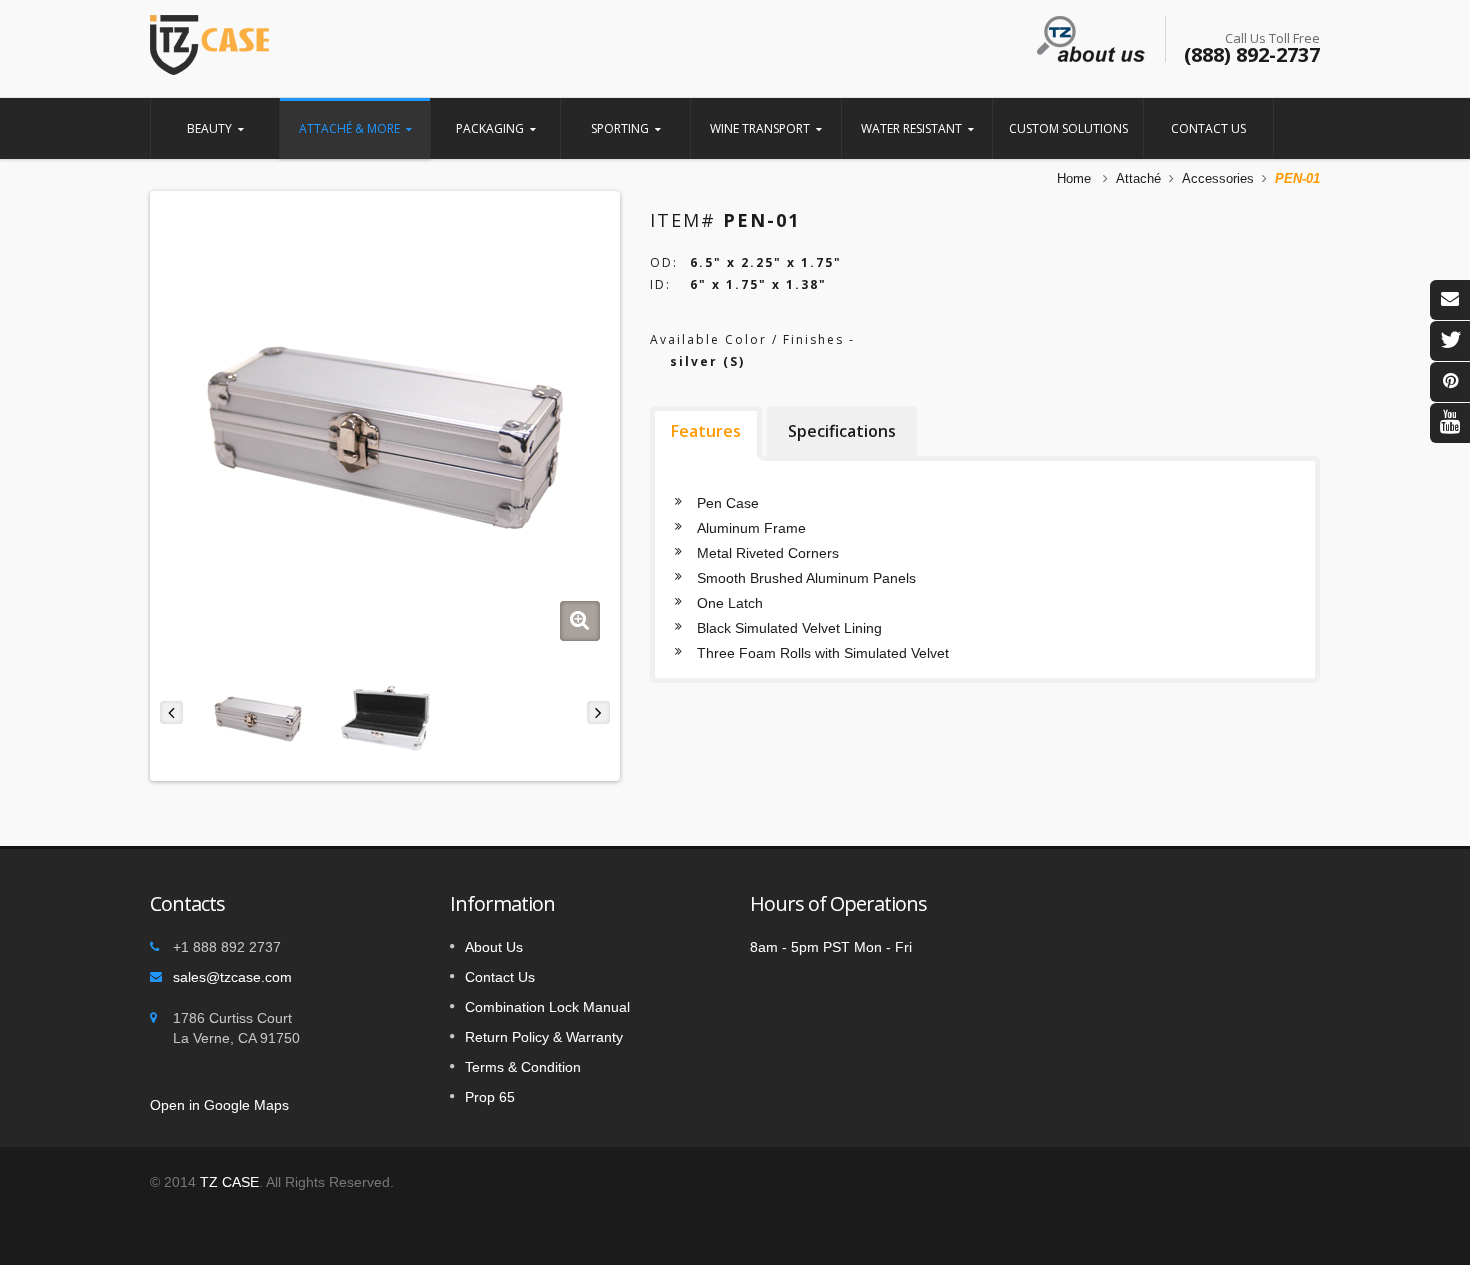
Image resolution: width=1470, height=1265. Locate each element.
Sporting (620, 128)
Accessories (1218, 178)
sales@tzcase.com (232, 977)
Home (1074, 178)
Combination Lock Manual (547, 1007)
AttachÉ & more (349, 128)
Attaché (1138, 178)
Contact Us (1208, 128)
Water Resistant (911, 128)
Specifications (842, 431)
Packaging (490, 128)
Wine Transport (760, 128)
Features (706, 431)
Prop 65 (490, 1097)
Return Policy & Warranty (544, 1037)
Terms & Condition (523, 1067)
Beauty (209, 128)
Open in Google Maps (219, 1105)
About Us (494, 947)
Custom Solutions (1068, 128)
